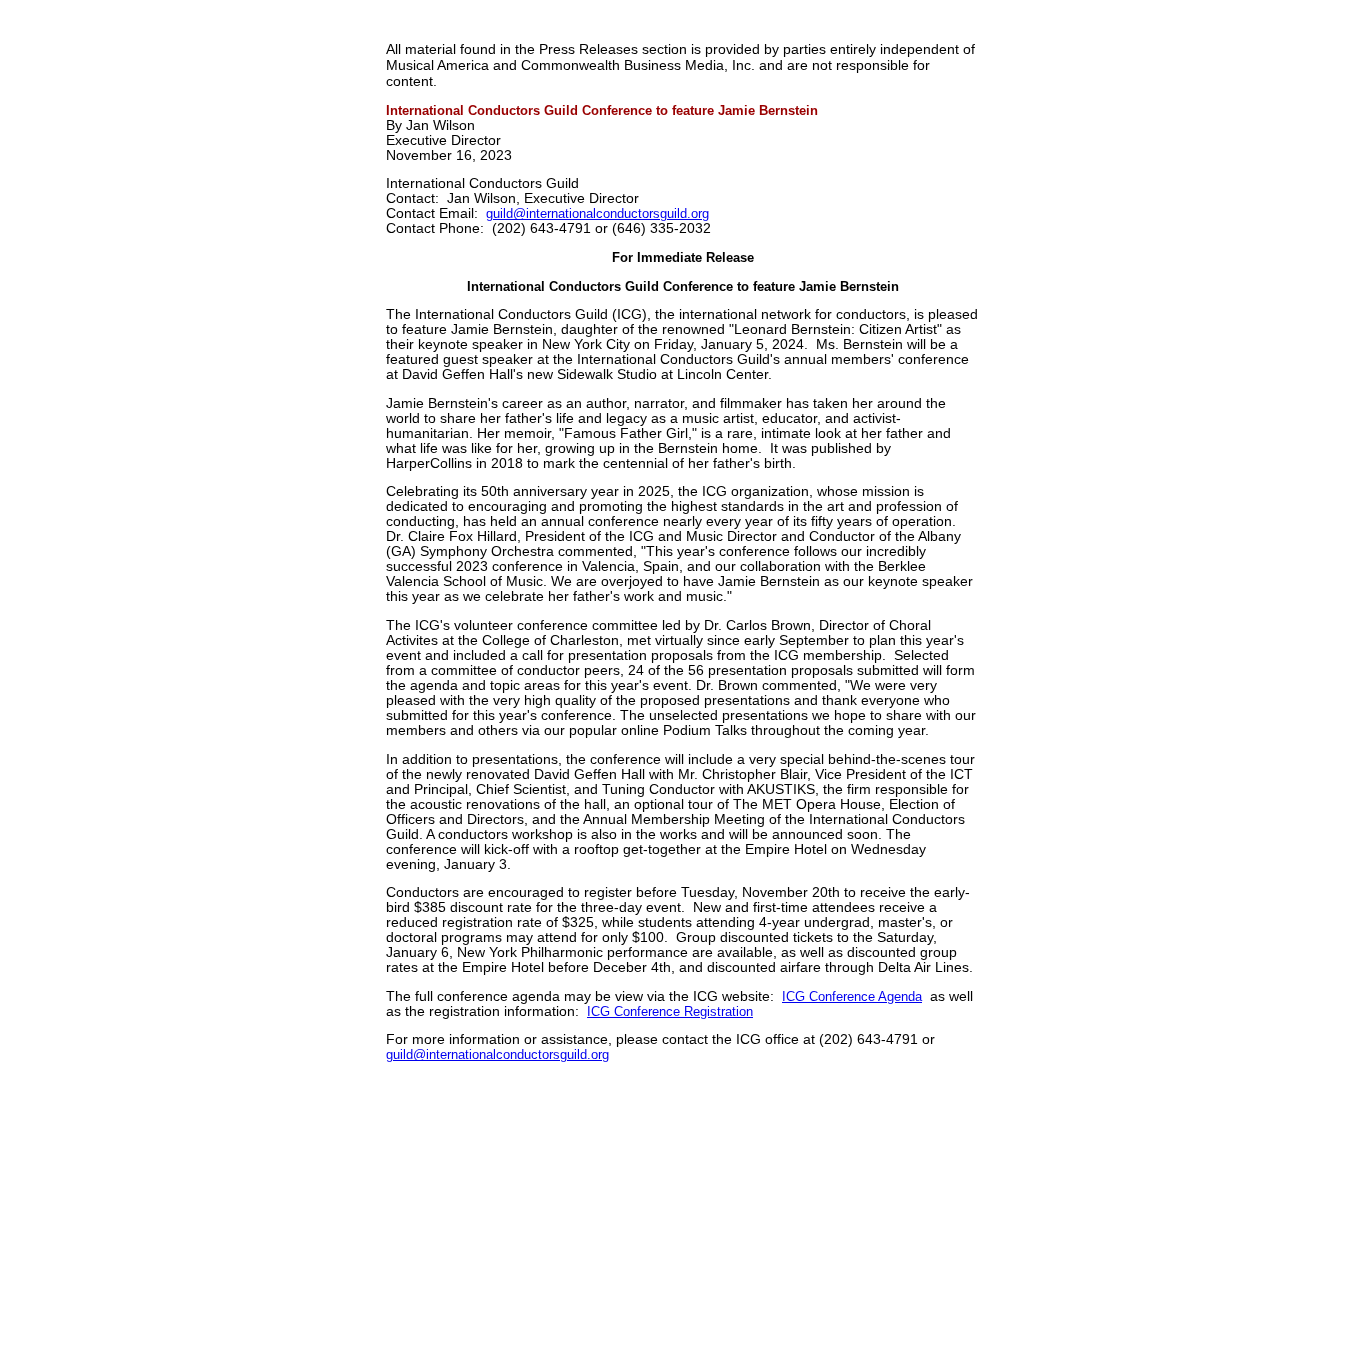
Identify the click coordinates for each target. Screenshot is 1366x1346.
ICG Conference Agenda (852, 996)
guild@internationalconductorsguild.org (597, 213)
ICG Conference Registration (670, 1011)
